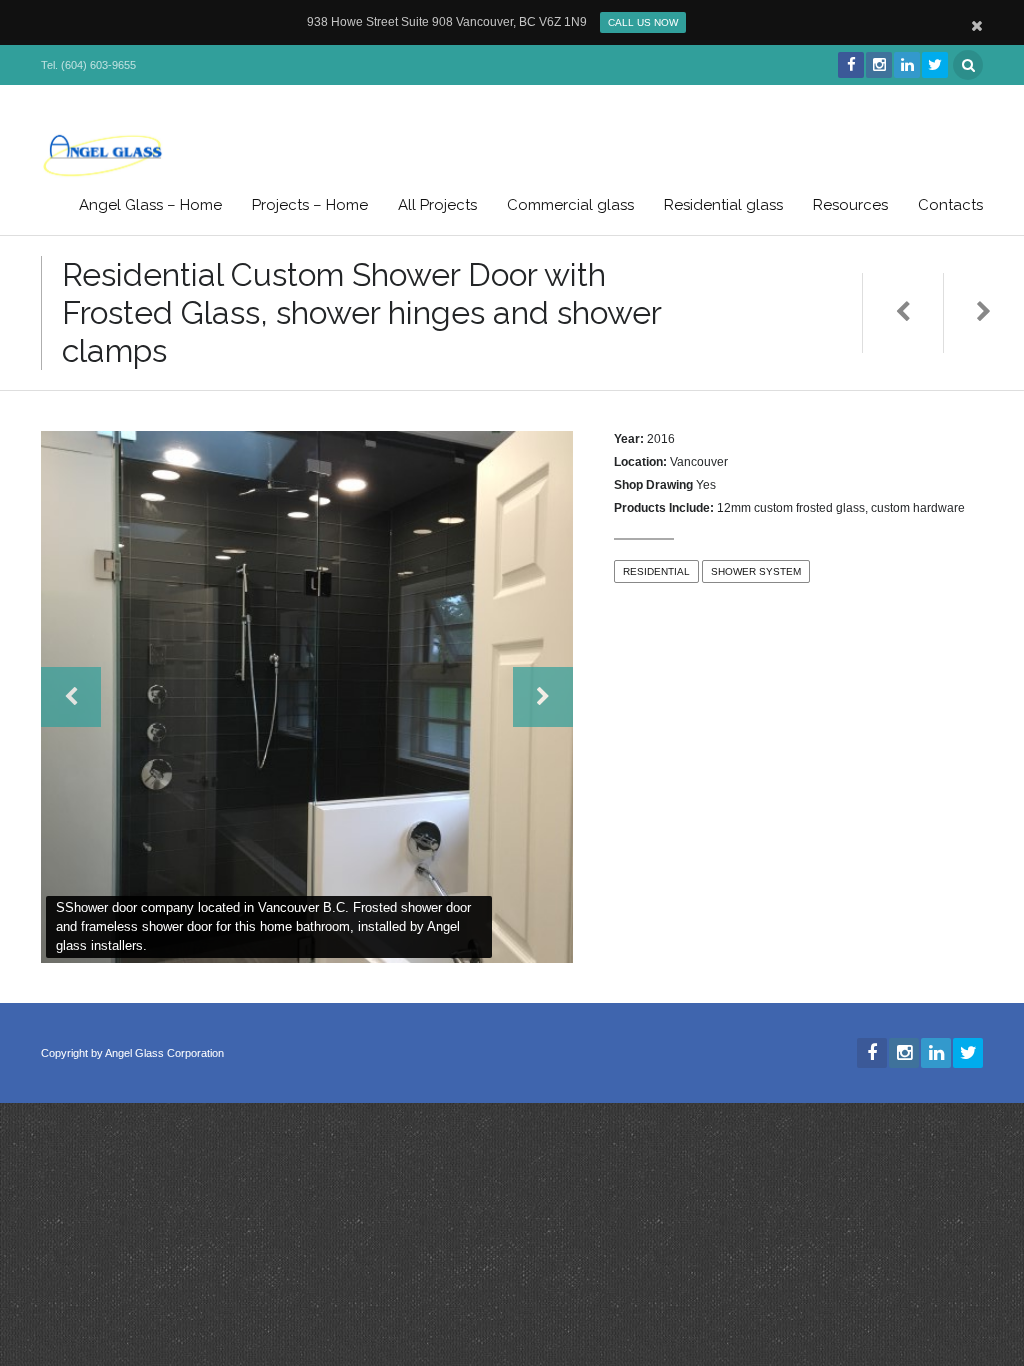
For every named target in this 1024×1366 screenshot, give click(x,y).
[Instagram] (878, 65)
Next (543, 697)
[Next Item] (983, 313)
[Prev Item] (902, 313)
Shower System (756, 571)
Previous (71, 697)
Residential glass (723, 205)
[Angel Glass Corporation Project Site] (103, 155)
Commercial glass (570, 205)
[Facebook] (850, 65)
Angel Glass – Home (150, 205)
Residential (656, 571)
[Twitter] (934, 65)
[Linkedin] (906, 65)
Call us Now (643, 22)
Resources (850, 205)
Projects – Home (310, 205)
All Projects (437, 205)
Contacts (950, 205)
